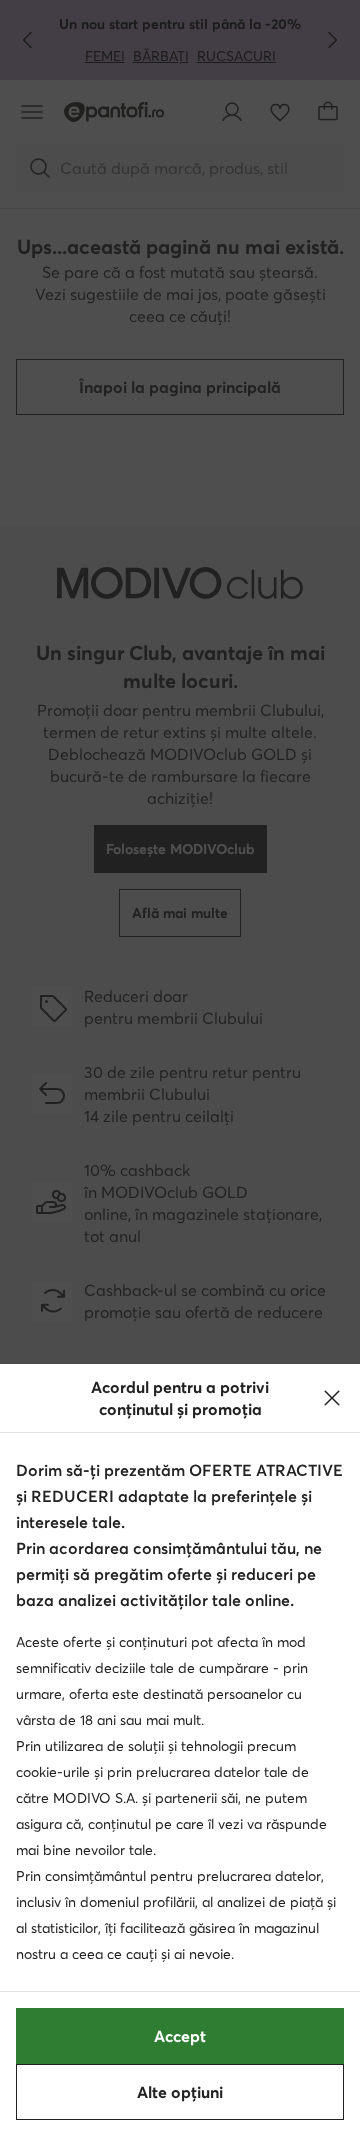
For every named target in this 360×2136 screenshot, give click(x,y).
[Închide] (332, 1398)
